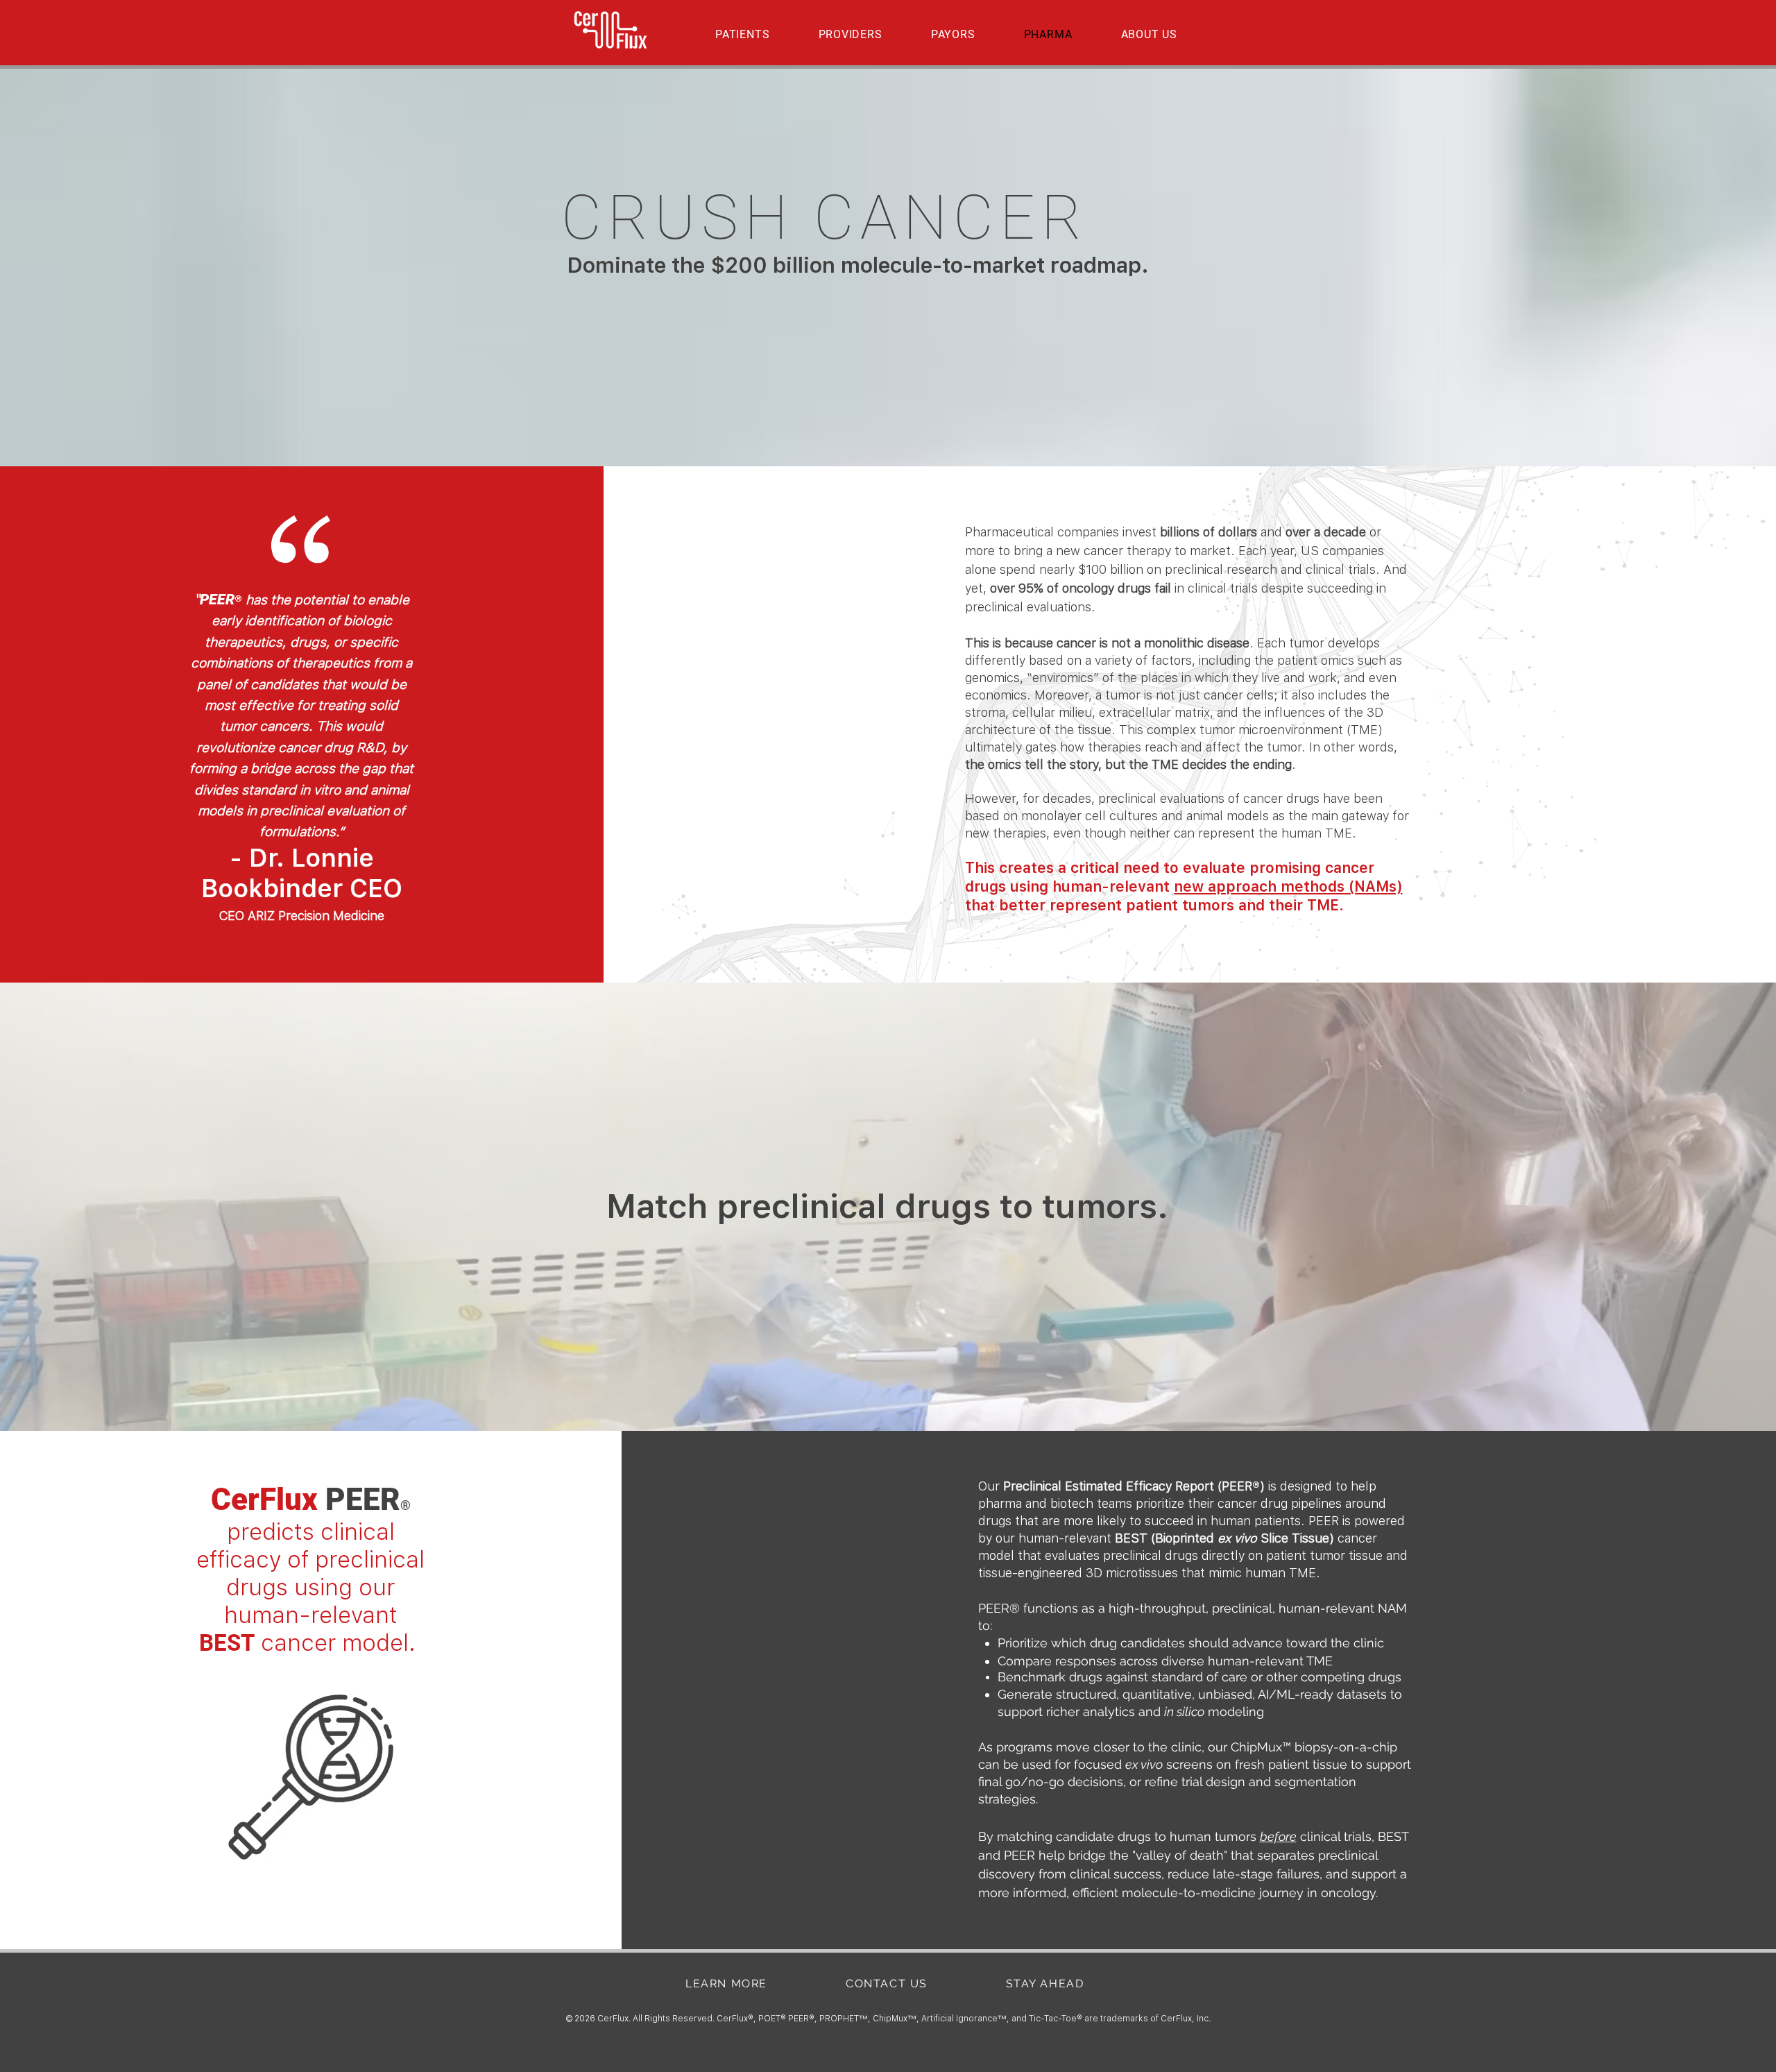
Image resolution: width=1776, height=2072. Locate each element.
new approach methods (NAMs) (1288, 886)
